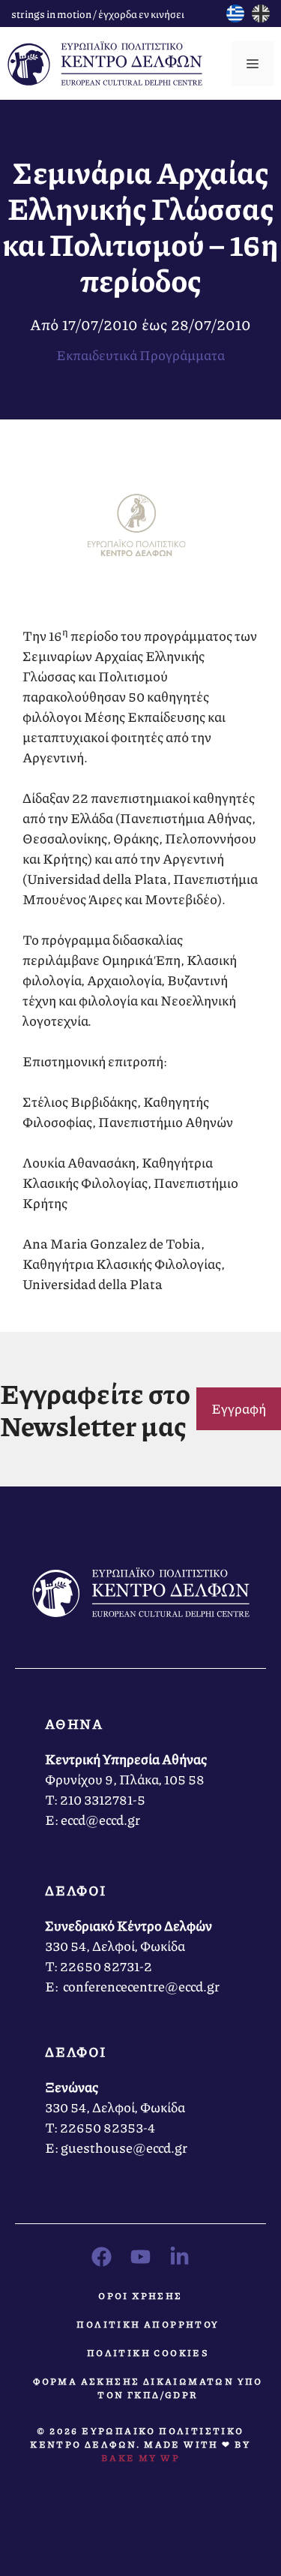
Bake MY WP (140, 2458)
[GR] (235, 17)
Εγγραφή (239, 1408)
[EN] (261, 17)
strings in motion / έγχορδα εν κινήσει (98, 14)
